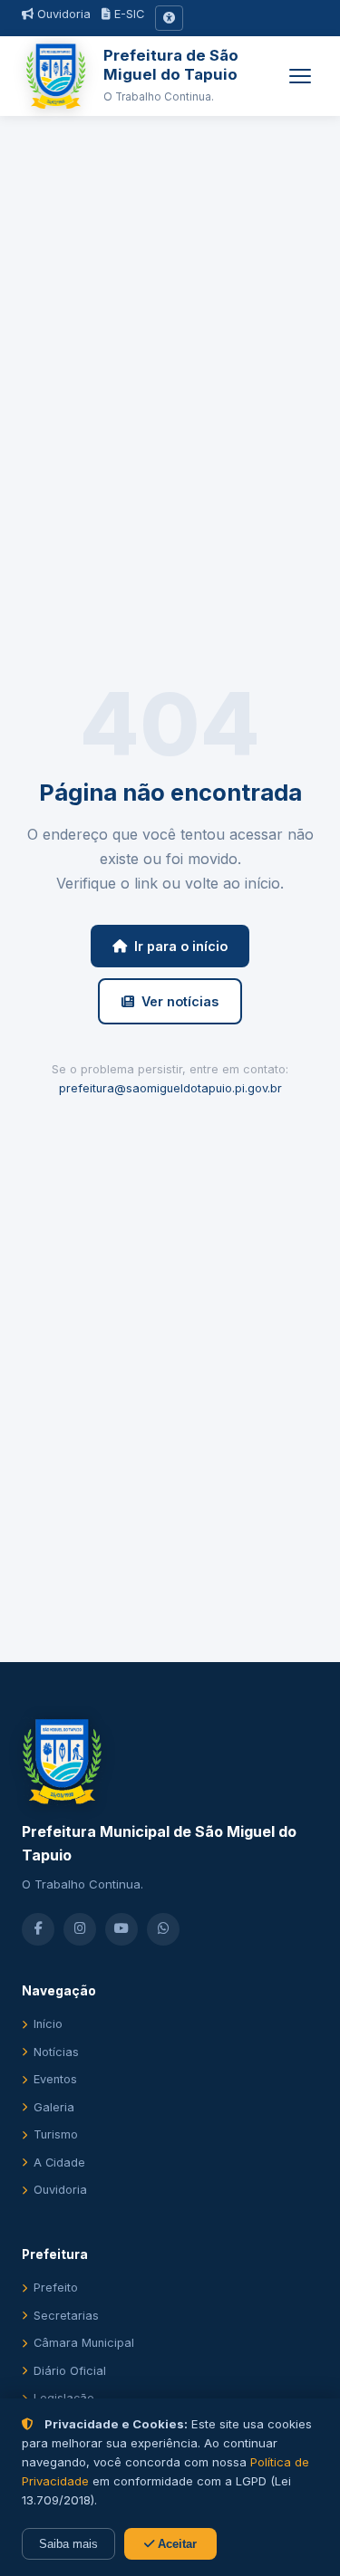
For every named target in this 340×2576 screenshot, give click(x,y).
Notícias (56, 2052)
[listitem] (38, 1929)
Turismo (56, 2134)
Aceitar (175, 2544)
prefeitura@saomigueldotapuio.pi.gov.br (170, 1088)
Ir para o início (181, 946)
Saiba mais (68, 2544)
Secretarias (66, 2316)
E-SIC (127, 14)
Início (48, 2024)
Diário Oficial (70, 2371)
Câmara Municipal (84, 2343)
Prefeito (56, 2288)
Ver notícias (180, 1001)
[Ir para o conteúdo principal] (169, 18)
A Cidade (59, 2163)
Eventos (55, 2079)
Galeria (54, 2107)
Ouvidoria (62, 14)
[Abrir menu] (300, 76)
